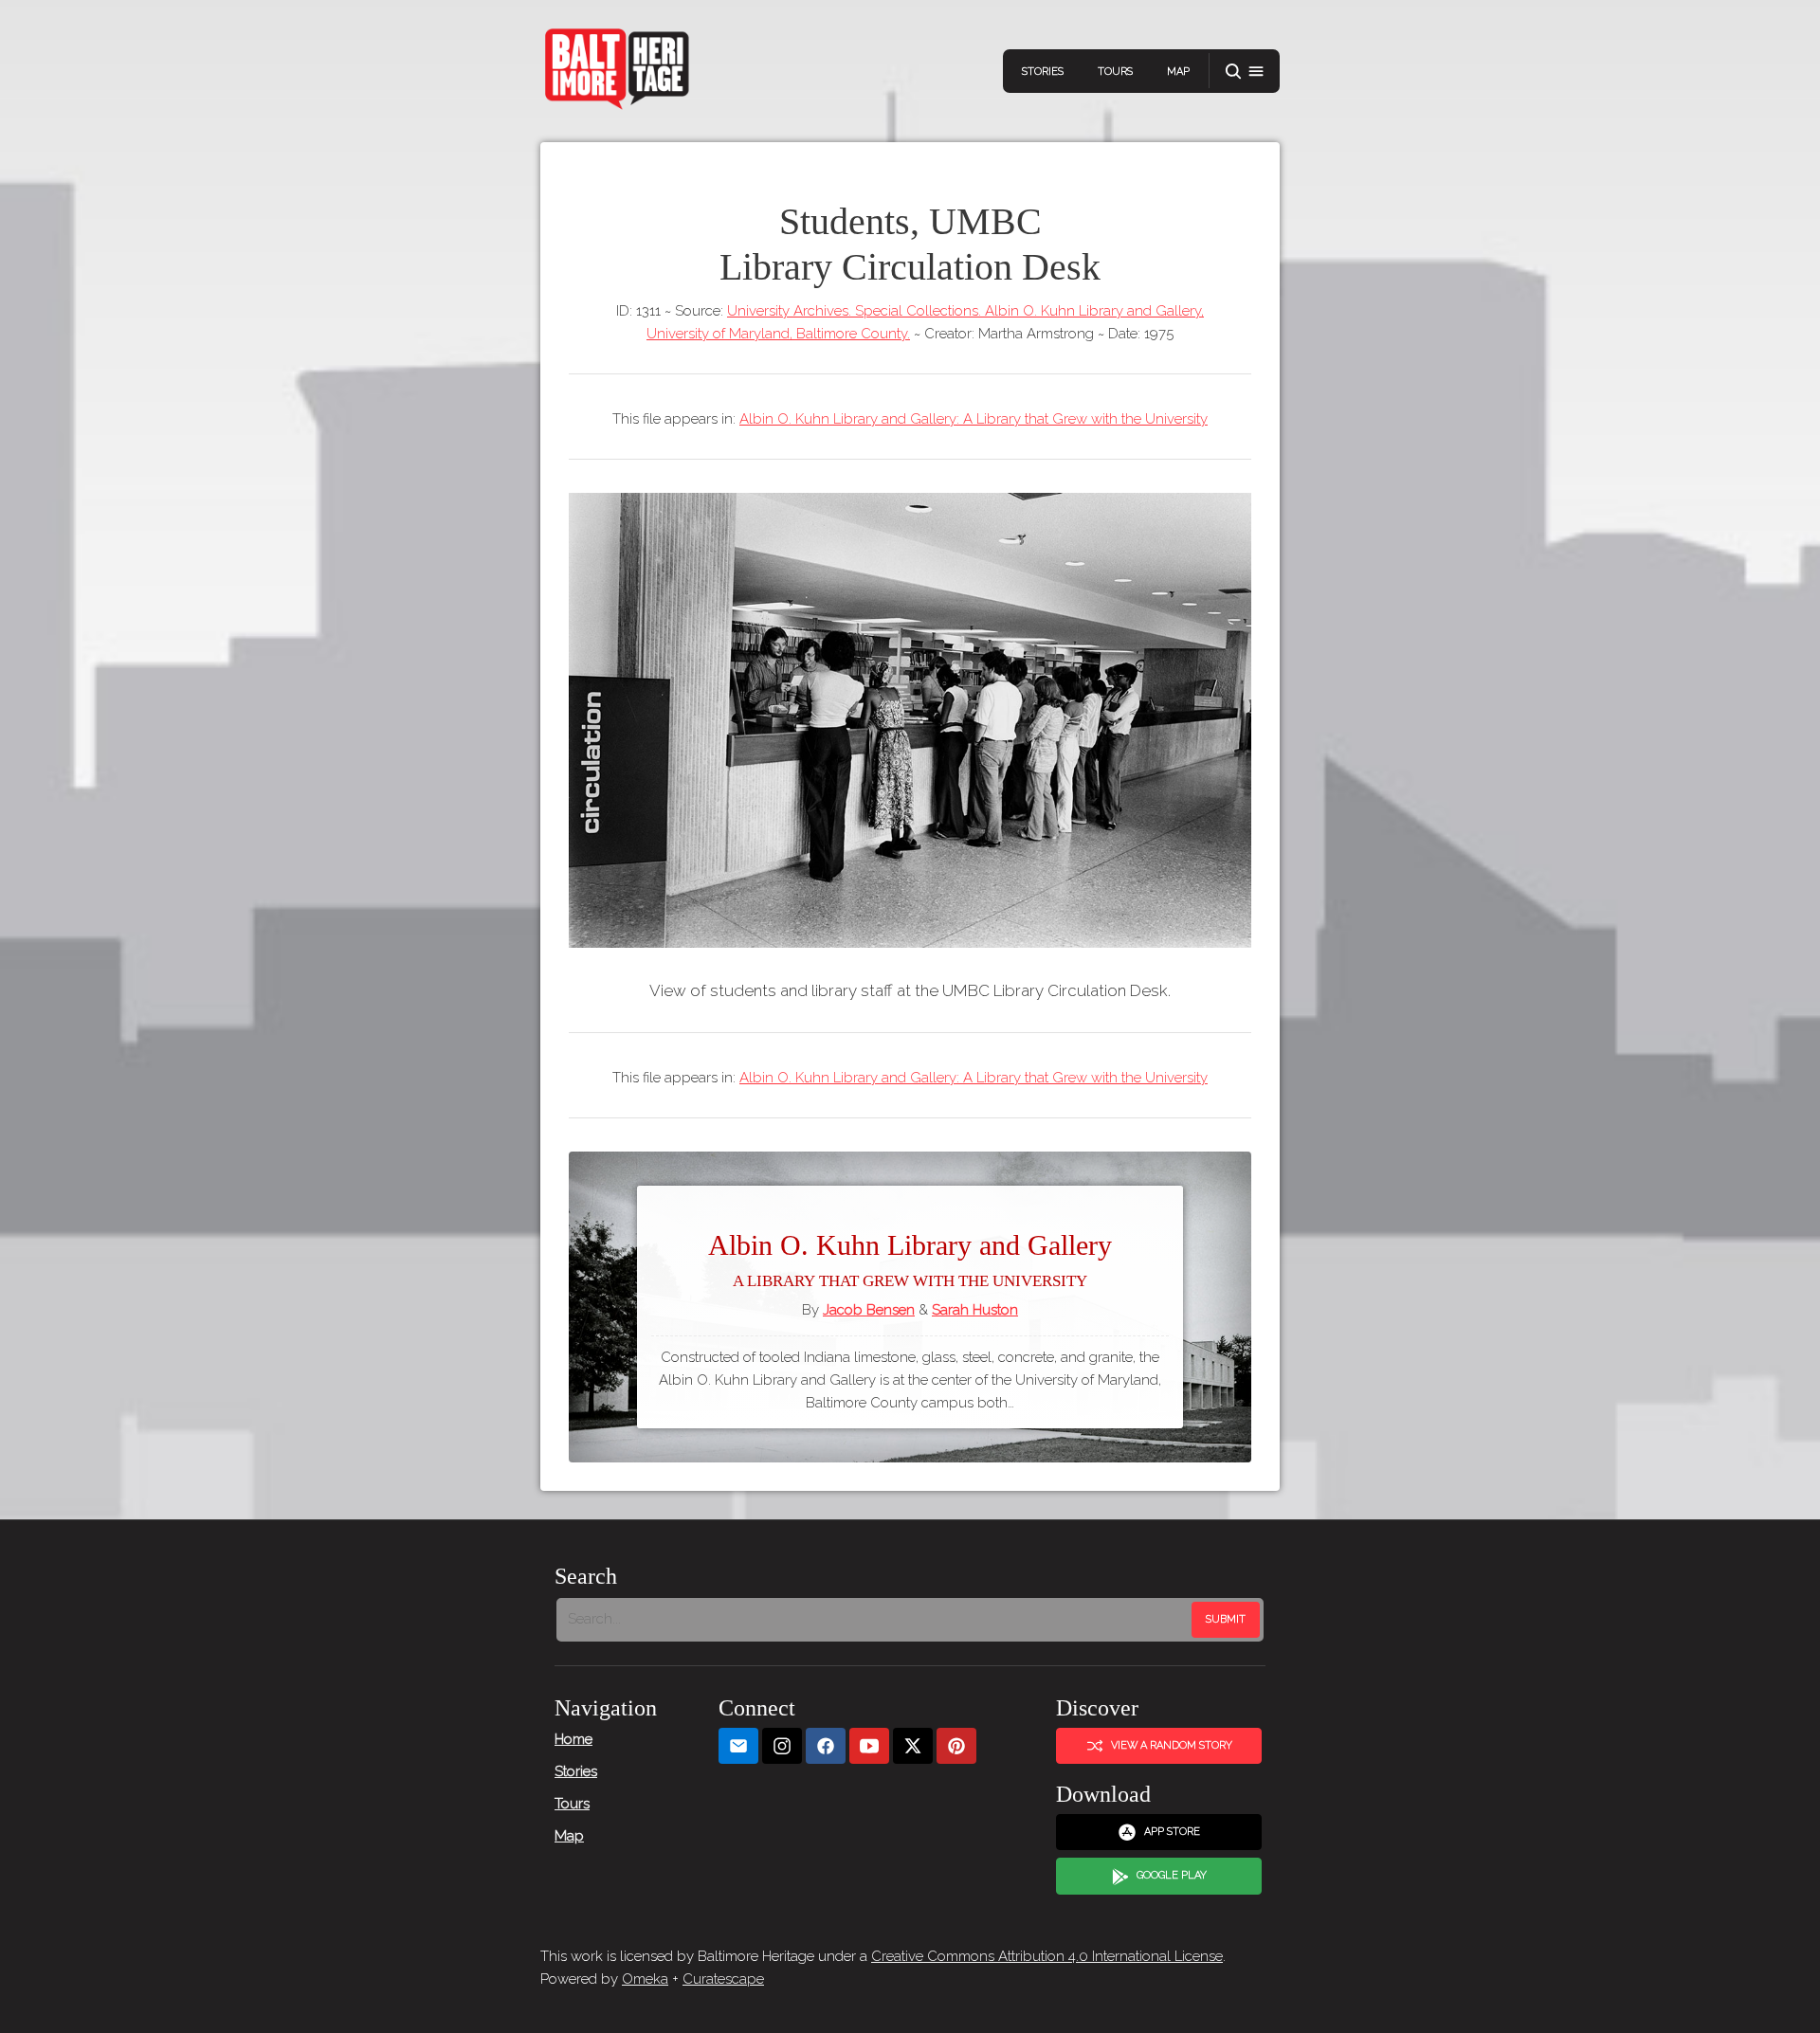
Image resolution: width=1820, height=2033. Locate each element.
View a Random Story (1172, 1745)
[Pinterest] (956, 1746)
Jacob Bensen (869, 1310)
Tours (1115, 72)
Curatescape (723, 1979)
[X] (913, 1746)
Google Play (1172, 1875)
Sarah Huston (975, 1310)
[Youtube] (869, 1746)
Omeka (645, 1979)
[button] (1245, 72)
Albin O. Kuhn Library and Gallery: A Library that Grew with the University (974, 419)
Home (573, 1739)
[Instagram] (782, 1746)
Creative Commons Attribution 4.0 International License (1047, 1956)
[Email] (738, 1746)
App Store (1172, 1832)
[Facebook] (826, 1746)
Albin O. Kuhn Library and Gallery (910, 1260)
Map (1178, 72)
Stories (1043, 72)
